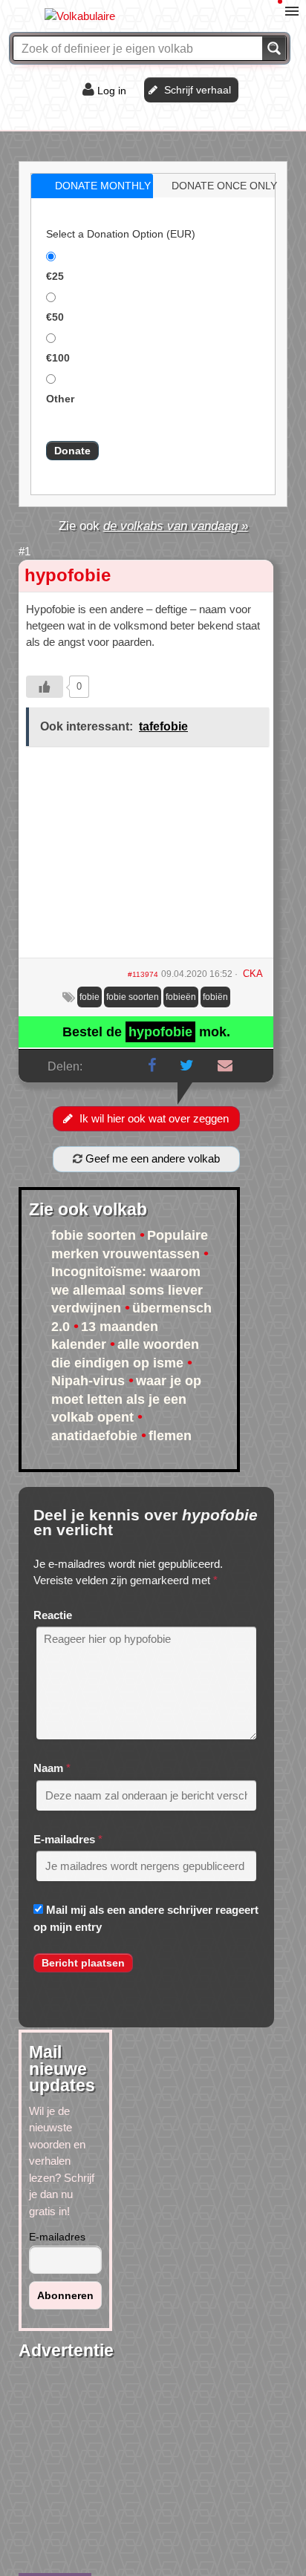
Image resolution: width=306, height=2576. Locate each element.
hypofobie (68, 575)
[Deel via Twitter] (187, 1065)
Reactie (53, 1615)
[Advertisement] (146, 857)
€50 (55, 317)
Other (60, 399)
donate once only (224, 186)
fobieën (181, 997)
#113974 (143, 974)
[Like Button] (45, 687)
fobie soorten (133, 997)
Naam (48, 1768)
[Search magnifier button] (274, 48)
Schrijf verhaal (198, 90)
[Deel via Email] (225, 1065)
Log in (112, 91)
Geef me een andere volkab (151, 1158)
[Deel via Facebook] (152, 1065)
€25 (55, 276)
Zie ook (153, 526)
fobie (89, 997)
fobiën (215, 997)
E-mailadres (64, 1839)
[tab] (92, 186)
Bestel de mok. (146, 1032)
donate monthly (103, 186)
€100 (58, 358)
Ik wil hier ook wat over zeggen (154, 1118)
